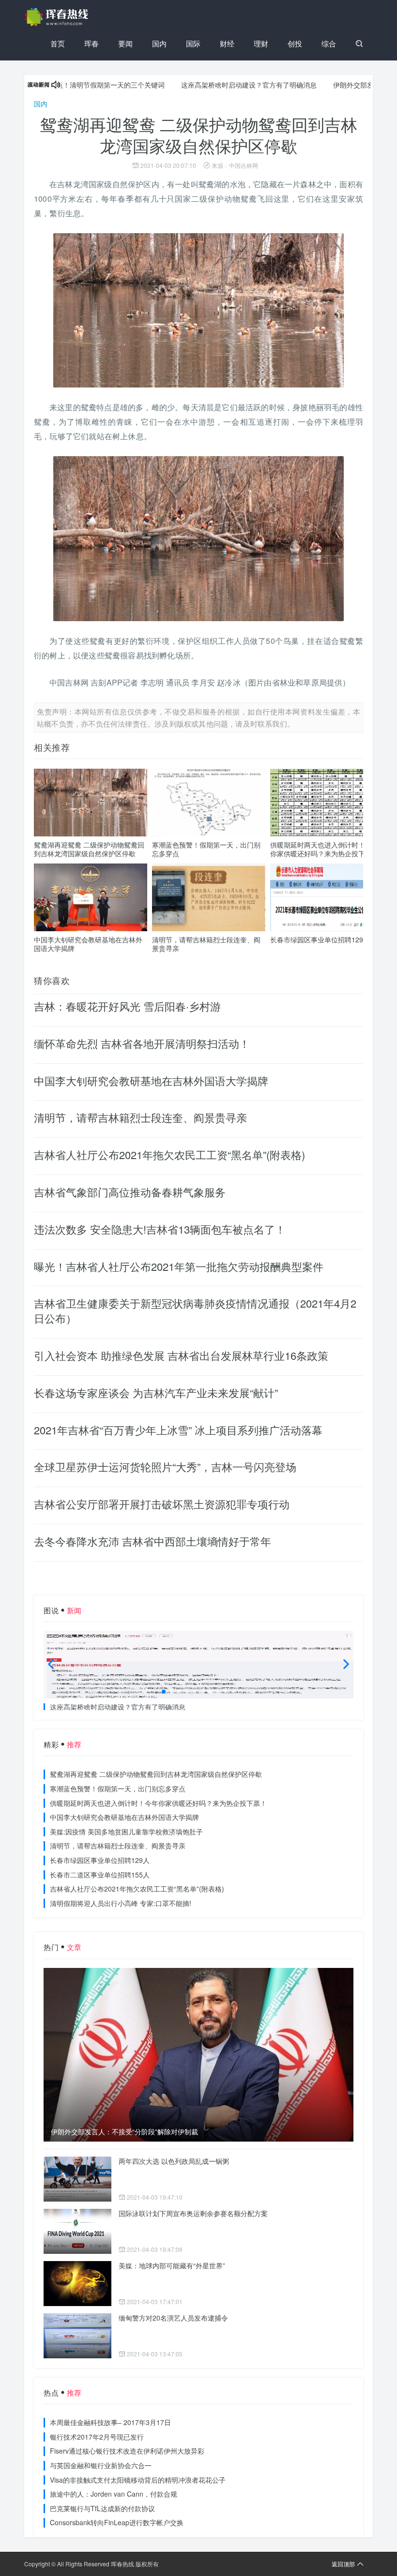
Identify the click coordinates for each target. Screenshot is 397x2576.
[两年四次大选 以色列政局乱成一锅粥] (77, 2179)
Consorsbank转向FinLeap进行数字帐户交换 (117, 2522)
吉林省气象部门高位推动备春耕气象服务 (130, 1192)
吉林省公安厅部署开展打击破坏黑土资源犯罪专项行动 (162, 1504)
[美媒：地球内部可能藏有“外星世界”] (77, 2284)
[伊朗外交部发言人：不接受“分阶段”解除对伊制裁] (198, 2055)
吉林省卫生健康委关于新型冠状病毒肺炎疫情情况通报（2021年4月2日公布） (195, 1310)
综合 (329, 43)
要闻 (125, 43)
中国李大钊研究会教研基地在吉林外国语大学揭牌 (88, 944)
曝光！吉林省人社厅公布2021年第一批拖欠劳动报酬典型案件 (179, 1266)
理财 (261, 43)
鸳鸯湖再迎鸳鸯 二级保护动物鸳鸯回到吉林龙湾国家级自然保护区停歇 (89, 849)
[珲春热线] (58, 17)
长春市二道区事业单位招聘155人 (100, 1875)
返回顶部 (343, 2564)
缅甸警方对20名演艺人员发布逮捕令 (173, 2318)
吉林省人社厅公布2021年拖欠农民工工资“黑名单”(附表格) (169, 1154)
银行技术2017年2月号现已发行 (97, 2437)
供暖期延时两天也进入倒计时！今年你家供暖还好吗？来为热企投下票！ (324, 849)
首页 (58, 43)
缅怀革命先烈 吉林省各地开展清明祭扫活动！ (142, 1043)
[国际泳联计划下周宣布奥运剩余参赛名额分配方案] (77, 2231)
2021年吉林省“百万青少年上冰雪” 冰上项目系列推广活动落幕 (178, 1430)
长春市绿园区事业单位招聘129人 (320, 939)
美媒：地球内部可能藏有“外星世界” (172, 2265)
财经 (227, 43)
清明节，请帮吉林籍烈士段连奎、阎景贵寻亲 (206, 944)
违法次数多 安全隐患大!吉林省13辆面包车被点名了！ (160, 1229)
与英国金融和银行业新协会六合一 (101, 2465)
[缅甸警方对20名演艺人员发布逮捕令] (77, 2336)
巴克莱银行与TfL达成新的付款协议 (102, 2508)
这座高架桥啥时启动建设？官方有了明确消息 (202, 85)
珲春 (92, 43)
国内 (159, 43)
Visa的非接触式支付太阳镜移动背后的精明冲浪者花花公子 (138, 2480)
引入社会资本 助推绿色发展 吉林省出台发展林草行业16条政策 (181, 1355)
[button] (164, 1692)
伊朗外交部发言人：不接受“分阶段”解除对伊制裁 (124, 2132)
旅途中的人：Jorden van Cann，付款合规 (114, 2494)
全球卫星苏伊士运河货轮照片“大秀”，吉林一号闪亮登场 (165, 1467)
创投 (295, 43)
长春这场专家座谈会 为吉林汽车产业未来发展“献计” (156, 1392)
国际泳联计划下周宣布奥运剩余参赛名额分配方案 (193, 2213)
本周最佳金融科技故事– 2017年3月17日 (110, 2422)
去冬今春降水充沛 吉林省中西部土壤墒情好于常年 (153, 1541)
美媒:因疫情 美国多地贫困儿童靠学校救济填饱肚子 (126, 1831)
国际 (193, 43)
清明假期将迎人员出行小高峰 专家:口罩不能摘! (121, 1903)
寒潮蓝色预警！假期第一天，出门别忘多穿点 (206, 849)
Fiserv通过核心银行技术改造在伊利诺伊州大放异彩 (127, 2451)
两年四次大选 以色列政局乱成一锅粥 (174, 2161)
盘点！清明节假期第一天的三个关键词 (61, 85)
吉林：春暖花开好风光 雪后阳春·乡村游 (127, 1006)
